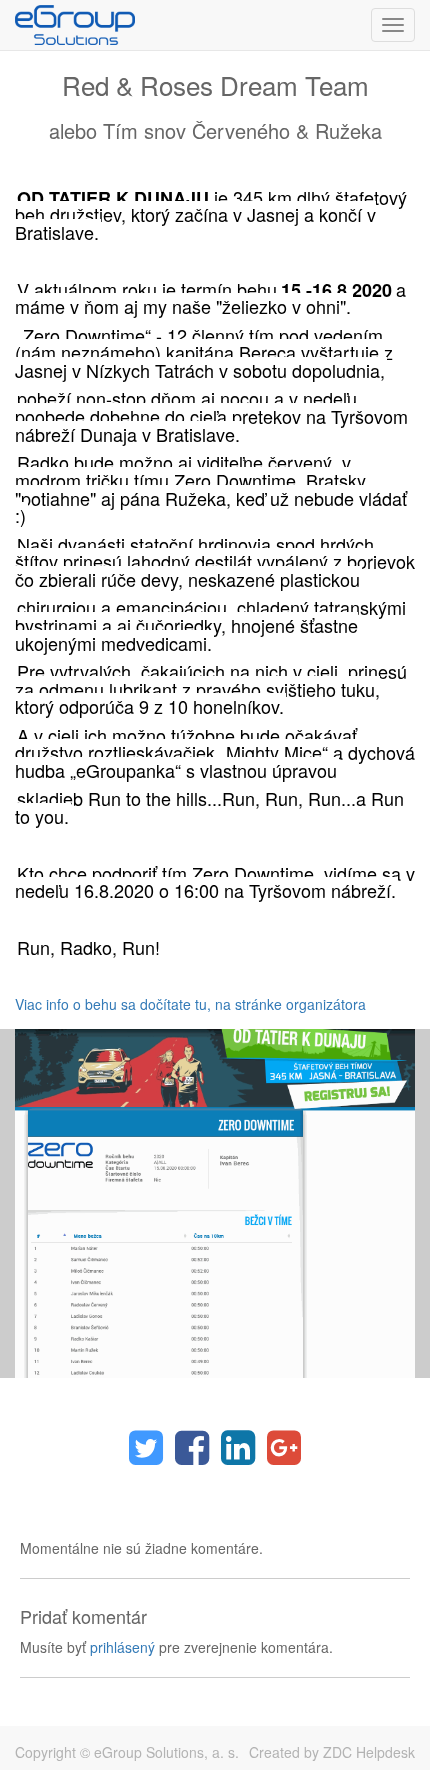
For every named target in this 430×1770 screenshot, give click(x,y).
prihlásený (122, 1647)
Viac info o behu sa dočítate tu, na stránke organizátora (190, 1004)
